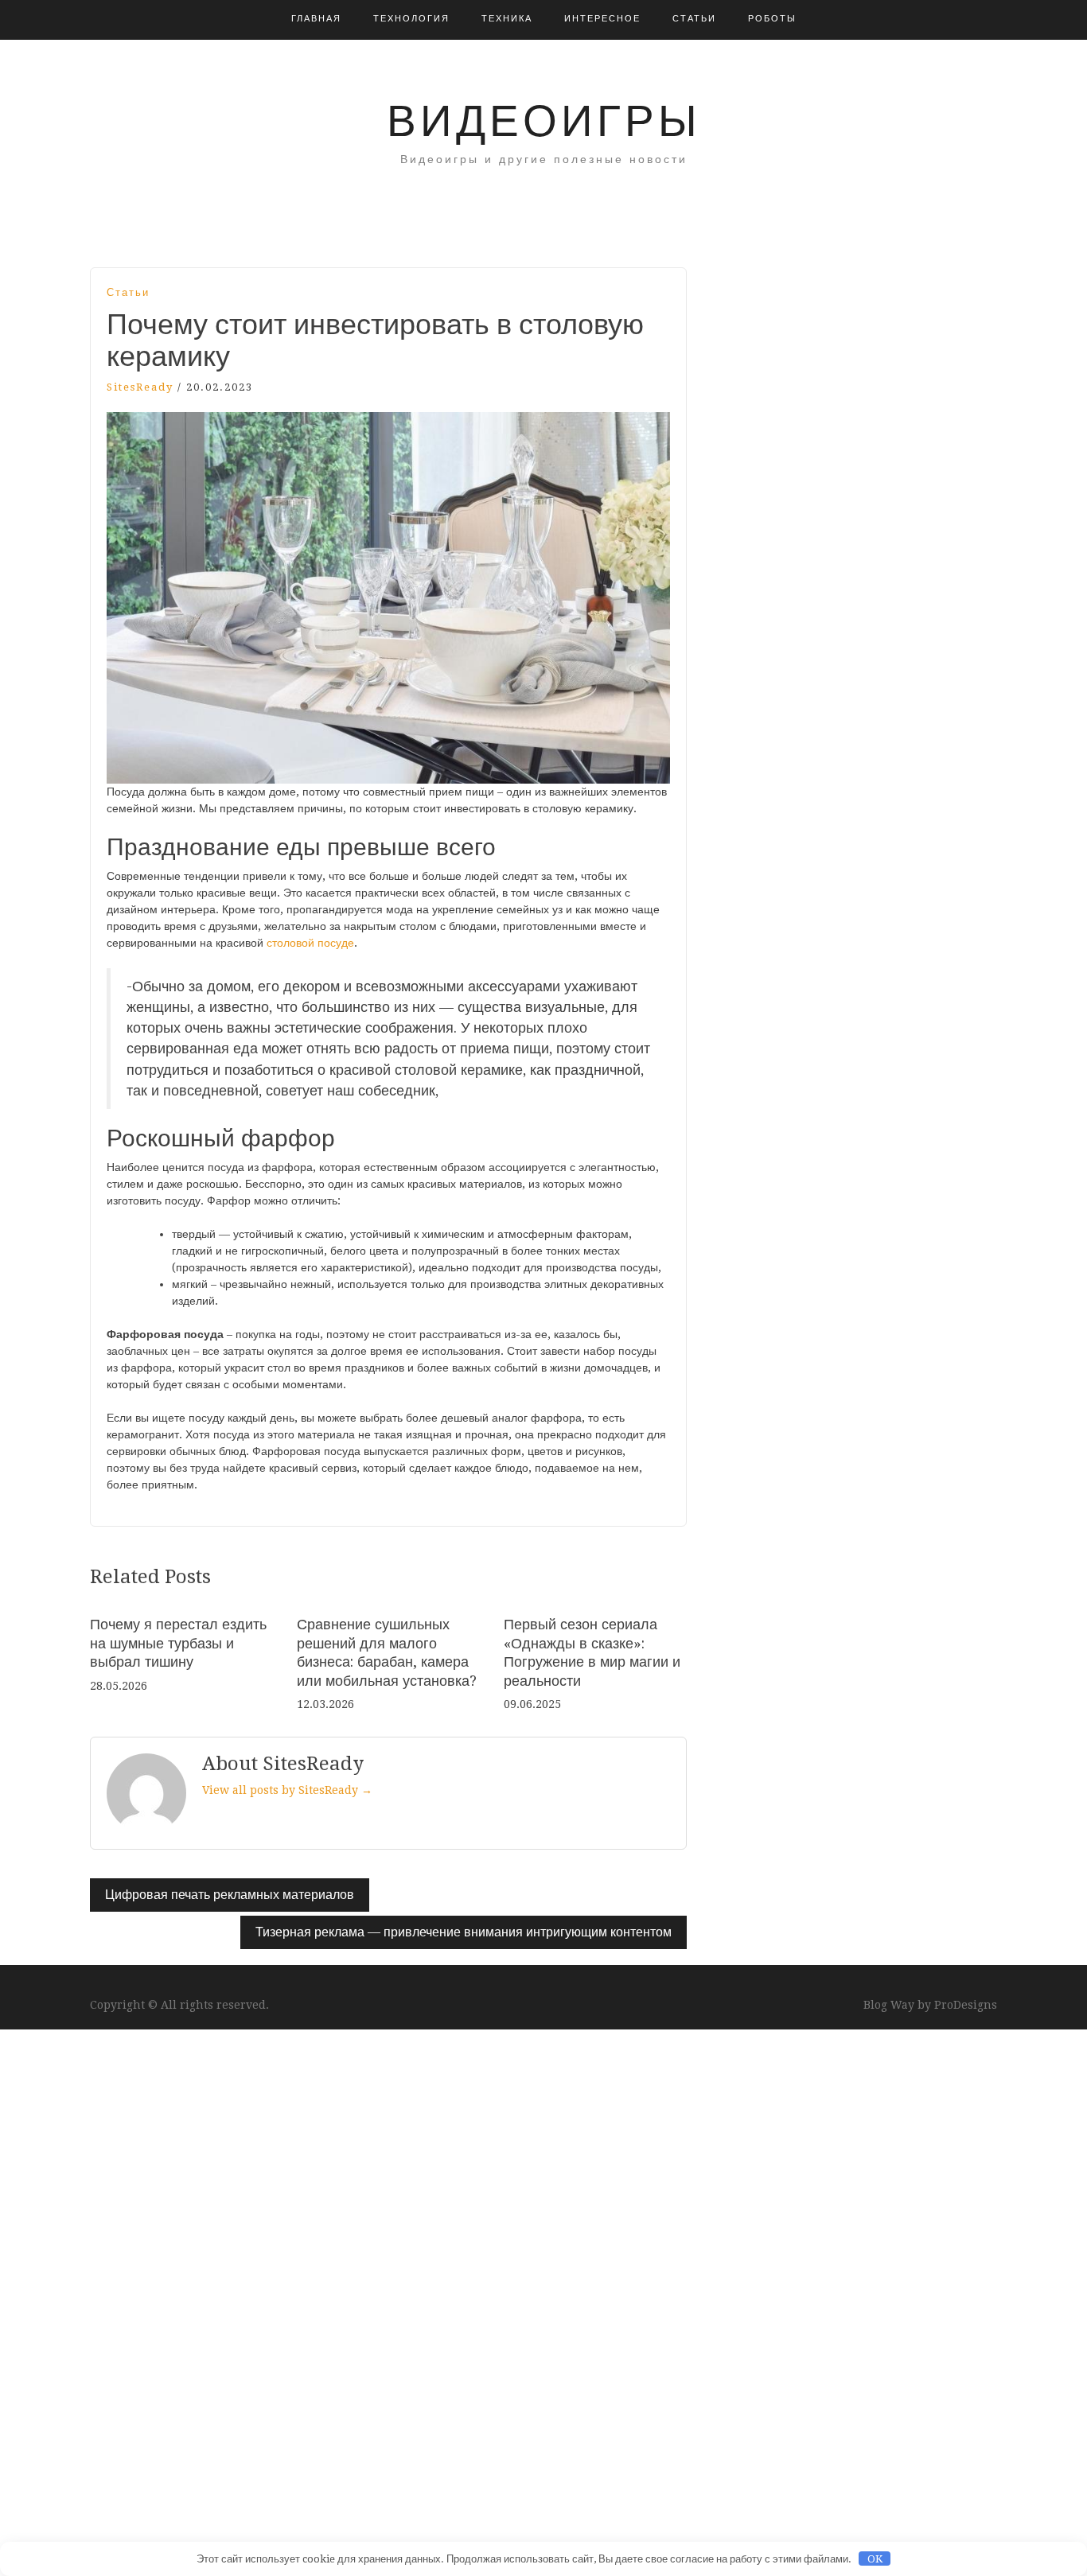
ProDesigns (966, 2005)
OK (875, 2559)
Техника (507, 19)
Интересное (602, 19)
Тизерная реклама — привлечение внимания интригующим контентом (464, 1932)
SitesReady (140, 387)
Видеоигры (544, 121)
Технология (411, 19)
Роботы (772, 19)
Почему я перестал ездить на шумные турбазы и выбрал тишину (178, 1643)
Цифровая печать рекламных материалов (230, 1895)
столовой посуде (310, 943)
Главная (316, 19)
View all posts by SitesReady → (287, 1790)
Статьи (694, 19)
